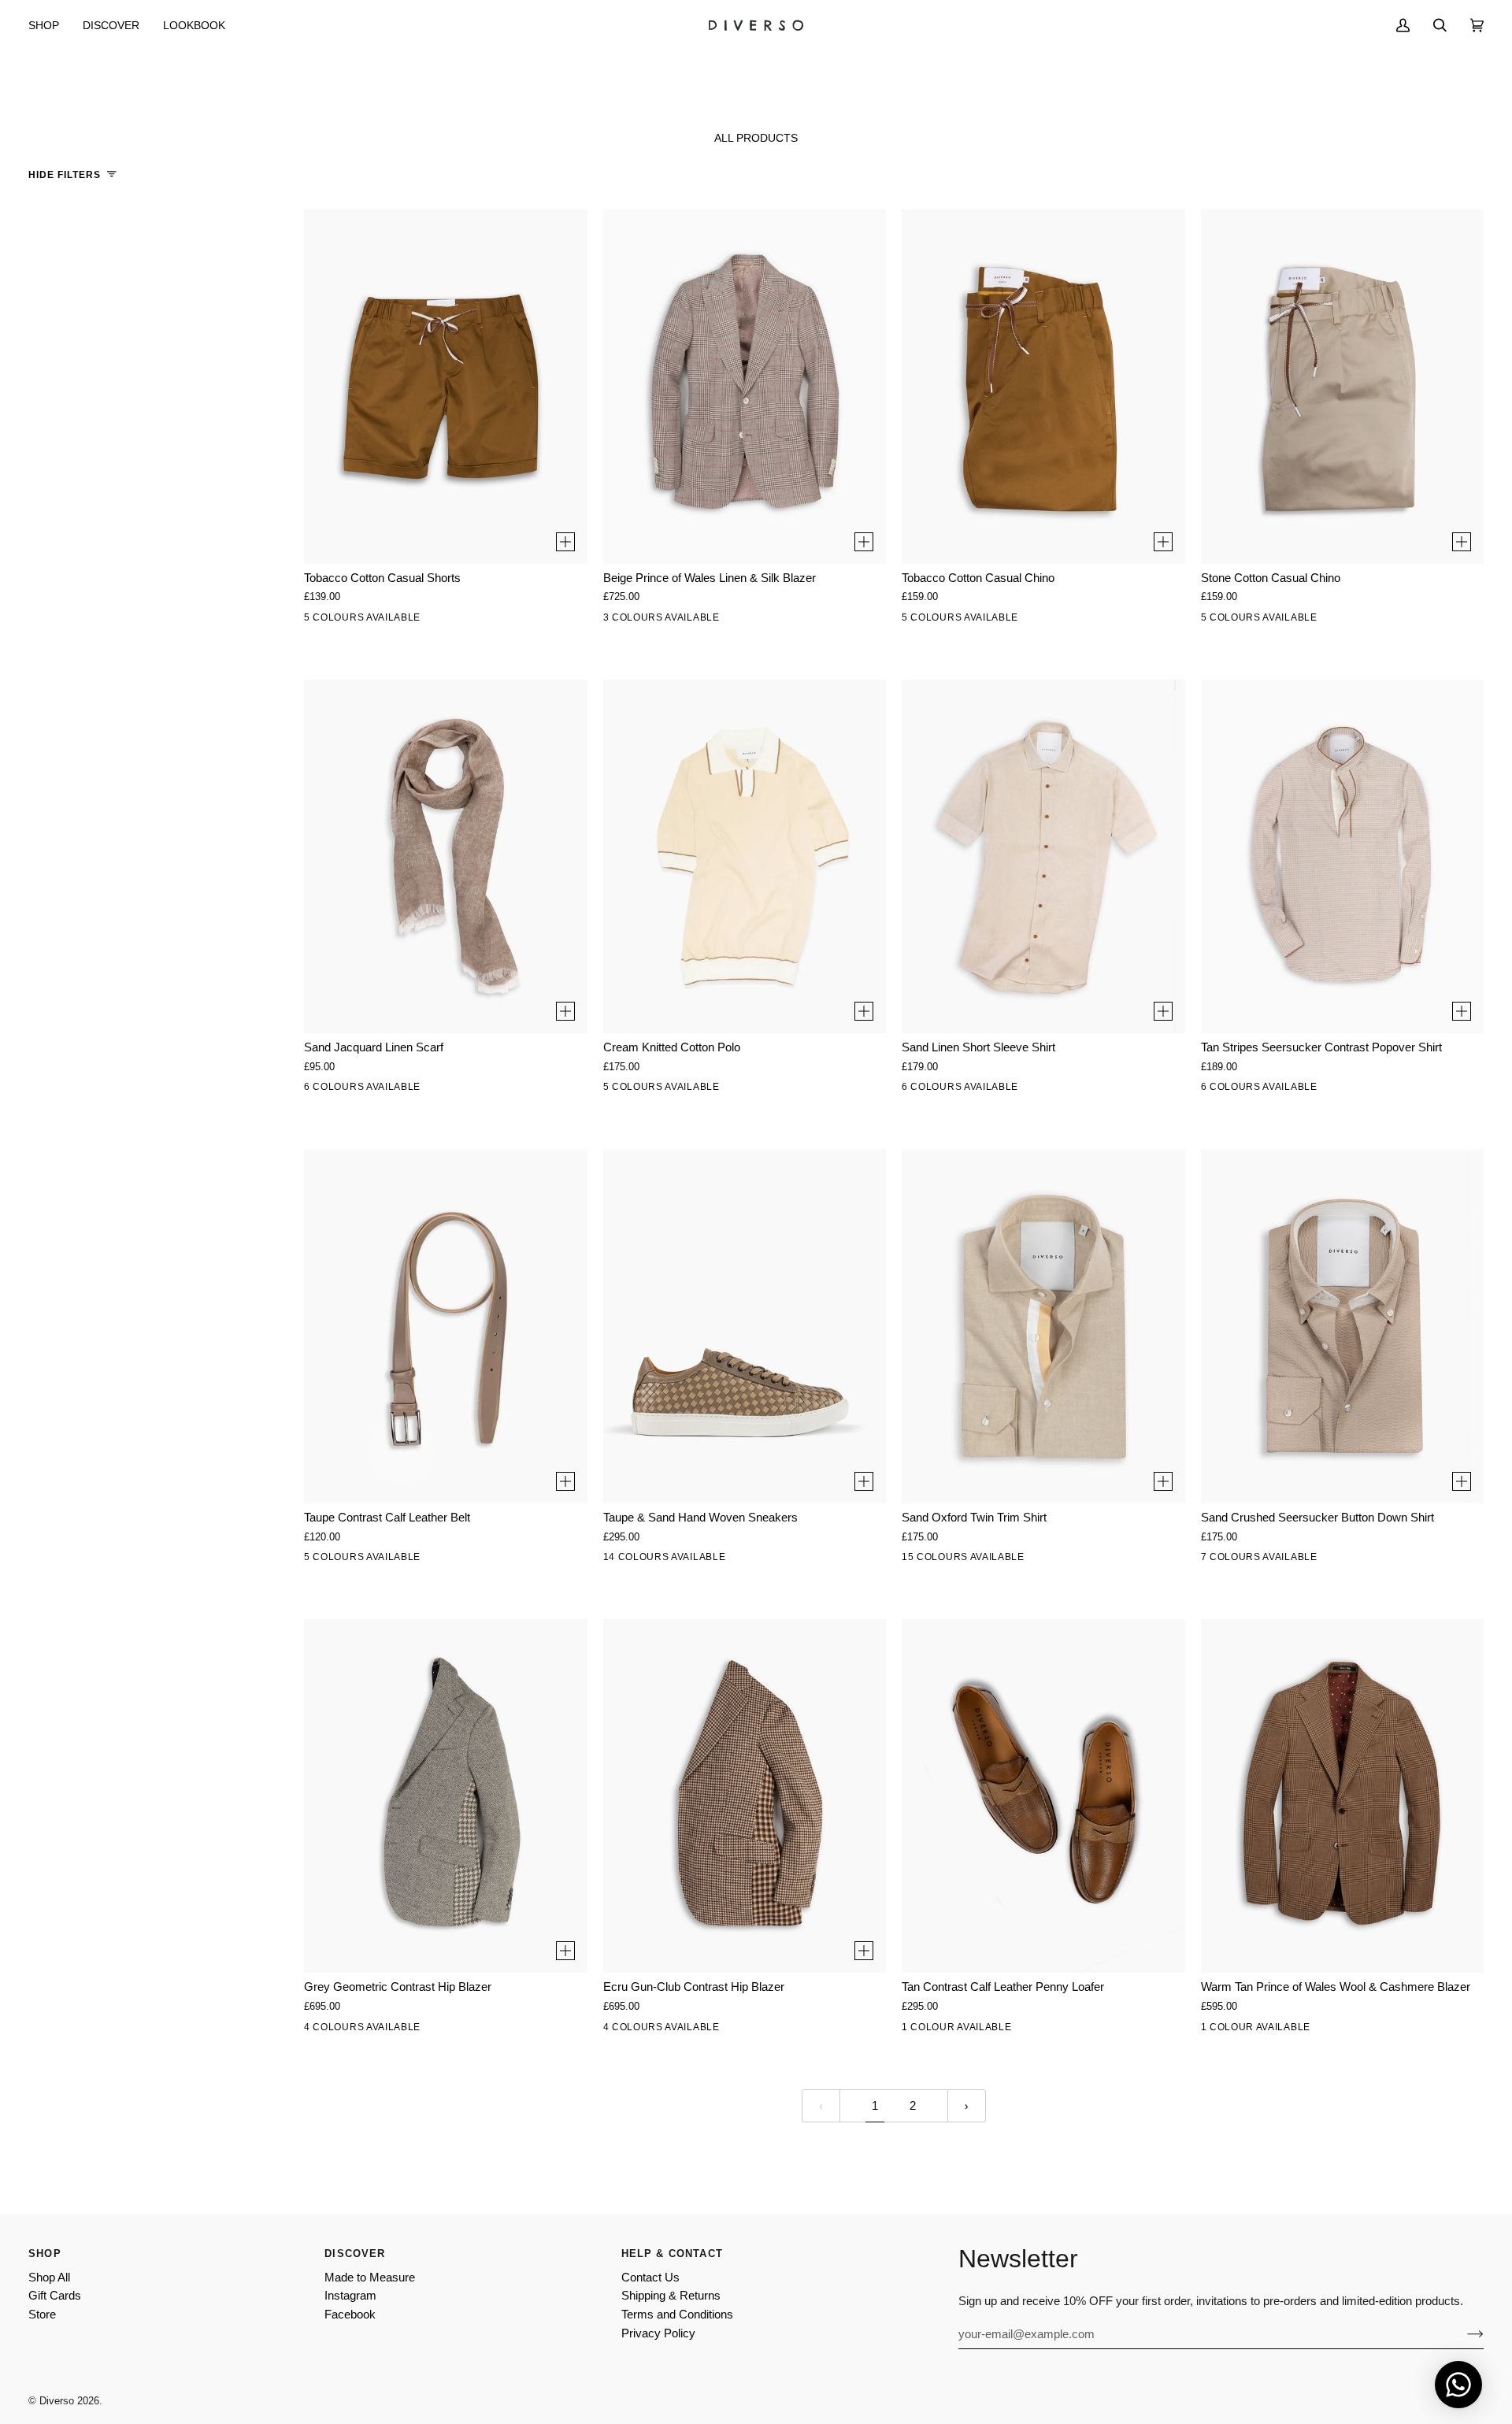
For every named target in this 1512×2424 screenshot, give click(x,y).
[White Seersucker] (1217, 1090)
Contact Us (650, 2278)
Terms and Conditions (677, 2315)
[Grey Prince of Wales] (653, 621)
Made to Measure (370, 2278)
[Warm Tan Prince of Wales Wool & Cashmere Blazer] (1343, 1796)
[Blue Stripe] (1084, 1090)
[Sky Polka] (486, 1090)
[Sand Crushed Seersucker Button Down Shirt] (1343, 1326)
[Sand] (951, 1090)
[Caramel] (686, 1560)
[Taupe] (321, 1560)
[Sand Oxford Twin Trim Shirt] (1043, 1326)
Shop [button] (45, 2254)
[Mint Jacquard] (354, 1090)
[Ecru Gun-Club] (354, 2030)
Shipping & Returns (671, 2296)
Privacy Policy (658, 2333)
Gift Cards (55, 2296)
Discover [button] (355, 2254)
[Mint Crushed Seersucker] (1251, 1560)
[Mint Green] (785, 1560)
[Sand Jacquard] (321, 1090)
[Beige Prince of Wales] (686, 621)
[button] (50, 25)
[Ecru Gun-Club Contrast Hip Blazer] (745, 1796)
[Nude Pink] (653, 1560)
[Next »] (967, 2106)
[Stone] (354, 621)
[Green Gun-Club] (387, 2030)
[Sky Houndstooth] (620, 621)
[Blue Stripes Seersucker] (1383, 1090)
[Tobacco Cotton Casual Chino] (1043, 386)
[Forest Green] (1117, 1560)
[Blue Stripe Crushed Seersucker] (1416, 1560)
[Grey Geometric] (321, 2030)
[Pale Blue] (1051, 1560)
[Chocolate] (354, 1560)
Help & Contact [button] (672, 2254)
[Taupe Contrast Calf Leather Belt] (446, 1326)
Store (42, 2315)
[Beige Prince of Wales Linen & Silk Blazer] (745, 386)
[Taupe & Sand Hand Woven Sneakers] (745, 1326)
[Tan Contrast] (918, 2030)
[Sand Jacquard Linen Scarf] (446, 856)
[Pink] (1017, 1560)
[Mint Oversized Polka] (420, 1090)
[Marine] (453, 621)
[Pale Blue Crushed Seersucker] (1284, 1560)
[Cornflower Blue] (752, 1090)
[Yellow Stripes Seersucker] (1317, 1090)
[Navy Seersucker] (1251, 1090)
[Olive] (420, 621)
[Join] (1463, 2334)
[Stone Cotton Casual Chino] (1343, 386)
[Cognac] (818, 1560)
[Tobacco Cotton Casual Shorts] (446, 386)
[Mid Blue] (1084, 1560)
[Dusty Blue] (719, 1560)
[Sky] (984, 1090)
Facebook (350, 2315)
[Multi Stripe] (1383, 1560)
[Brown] (387, 1560)
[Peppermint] (686, 1090)
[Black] (1051, 621)
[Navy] (420, 1560)
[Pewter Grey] (752, 1560)
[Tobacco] (387, 621)
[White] (321, 621)
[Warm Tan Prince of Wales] (1217, 2030)
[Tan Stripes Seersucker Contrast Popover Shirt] (1343, 856)
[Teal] (851, 1560)
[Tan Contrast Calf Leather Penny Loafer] (1043, 1796)
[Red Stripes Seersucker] (1284, 1090)
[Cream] (620, 1090)
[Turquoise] (1017, 1090)
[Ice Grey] (719, 1090)
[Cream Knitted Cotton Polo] (745, 856)
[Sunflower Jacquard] (387, 1090)
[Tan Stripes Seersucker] (1350, 1090)
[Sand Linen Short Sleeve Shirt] (1043, 856)
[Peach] (653, 1090)
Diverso (57, 2401)
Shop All (49, 2278)
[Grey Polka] (453, 1090)
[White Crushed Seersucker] (1217, 1560)
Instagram (350, 2296)
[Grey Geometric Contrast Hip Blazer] (446, 1796)
